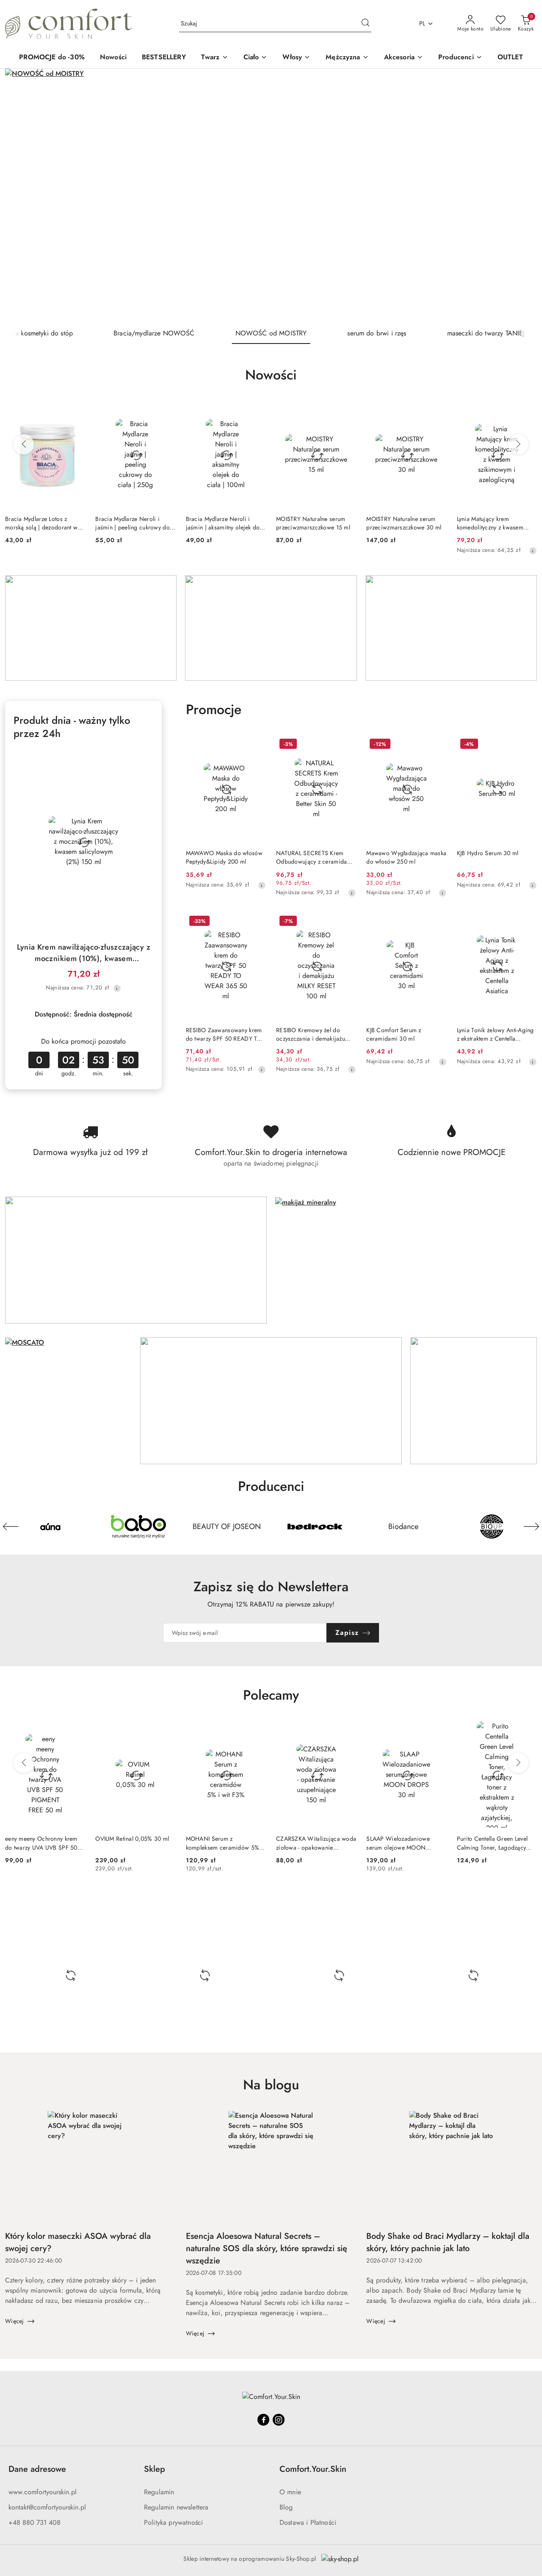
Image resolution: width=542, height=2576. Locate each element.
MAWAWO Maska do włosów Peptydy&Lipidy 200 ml (224, 857)
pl (422, 23)
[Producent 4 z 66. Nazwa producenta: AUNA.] (50, 1526)
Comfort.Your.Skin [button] (313, 2469)
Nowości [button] (271, 375)
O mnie (290, 2492)
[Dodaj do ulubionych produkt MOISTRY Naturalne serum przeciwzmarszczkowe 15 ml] (346, 411)
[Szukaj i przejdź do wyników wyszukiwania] (365, 24)
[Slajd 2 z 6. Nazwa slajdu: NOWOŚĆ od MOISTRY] (271, 196)
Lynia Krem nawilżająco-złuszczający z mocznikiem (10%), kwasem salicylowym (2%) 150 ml (84, 953)
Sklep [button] (155, 2469)
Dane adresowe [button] (37, 2469)
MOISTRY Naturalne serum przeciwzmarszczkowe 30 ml (404, 523)
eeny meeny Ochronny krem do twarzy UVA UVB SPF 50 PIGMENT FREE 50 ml (41, 1843)
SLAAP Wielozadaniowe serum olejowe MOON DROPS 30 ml (398, 1843)
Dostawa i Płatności (308, 2522)
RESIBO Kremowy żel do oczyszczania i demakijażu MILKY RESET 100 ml (311, 1034)
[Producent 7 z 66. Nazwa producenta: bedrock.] (315, 1526)
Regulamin (159, 2492)
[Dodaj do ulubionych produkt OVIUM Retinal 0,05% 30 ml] (166, 1731)
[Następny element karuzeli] (531, 1526)
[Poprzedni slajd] (24, 196)
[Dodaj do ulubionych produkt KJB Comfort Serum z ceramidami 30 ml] (437, 922)
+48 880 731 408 (35, 2522)
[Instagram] (279, 2420)
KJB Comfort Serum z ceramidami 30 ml (394, 1034)
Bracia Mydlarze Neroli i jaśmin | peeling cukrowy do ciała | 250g (133, 523)
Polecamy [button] (271, 1695)
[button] (460, 58)
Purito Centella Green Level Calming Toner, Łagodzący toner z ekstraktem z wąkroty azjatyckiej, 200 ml (493, 1843)
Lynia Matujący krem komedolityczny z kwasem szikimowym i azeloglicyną (492, 523)
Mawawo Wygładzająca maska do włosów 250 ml (406, 857)
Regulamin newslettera (176, 2507)
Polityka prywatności (173, 2522)
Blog (286, 2507)
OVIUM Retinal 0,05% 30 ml (132, 1839)
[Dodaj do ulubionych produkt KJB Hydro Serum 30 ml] (527, 745)
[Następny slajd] (518, 196)
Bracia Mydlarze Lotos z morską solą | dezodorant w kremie (41, 523)
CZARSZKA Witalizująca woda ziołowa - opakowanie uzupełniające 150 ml (316, 1843)
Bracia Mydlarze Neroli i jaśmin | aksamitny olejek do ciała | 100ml (223, 523)
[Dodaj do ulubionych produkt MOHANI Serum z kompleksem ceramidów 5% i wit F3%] (256, 1731)
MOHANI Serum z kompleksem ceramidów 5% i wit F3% (224, 1843)
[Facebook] (263, 2420)
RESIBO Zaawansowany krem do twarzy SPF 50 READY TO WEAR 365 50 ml (224, 1034)
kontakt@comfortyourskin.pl (47, 2507)
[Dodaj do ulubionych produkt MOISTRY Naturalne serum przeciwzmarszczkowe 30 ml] (437, 411)
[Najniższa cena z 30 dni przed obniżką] (533, 551)
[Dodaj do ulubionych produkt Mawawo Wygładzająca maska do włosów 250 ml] (437, 745)
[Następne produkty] (518, 444)
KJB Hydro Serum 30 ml (488, 853)
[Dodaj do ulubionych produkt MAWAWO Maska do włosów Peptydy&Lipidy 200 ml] (256, 745)
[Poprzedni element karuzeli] (11, 1526)
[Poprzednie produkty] (24, 444)
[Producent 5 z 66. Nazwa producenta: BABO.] (138, 1526)
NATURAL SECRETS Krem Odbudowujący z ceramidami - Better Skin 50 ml (315, 857)
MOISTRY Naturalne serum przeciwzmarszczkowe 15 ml (313, 523)
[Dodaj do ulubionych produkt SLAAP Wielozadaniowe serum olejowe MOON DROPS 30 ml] (437, 1731)
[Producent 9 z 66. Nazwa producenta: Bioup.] (492, 1526)
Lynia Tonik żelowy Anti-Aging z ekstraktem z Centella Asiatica (495, 1034)
